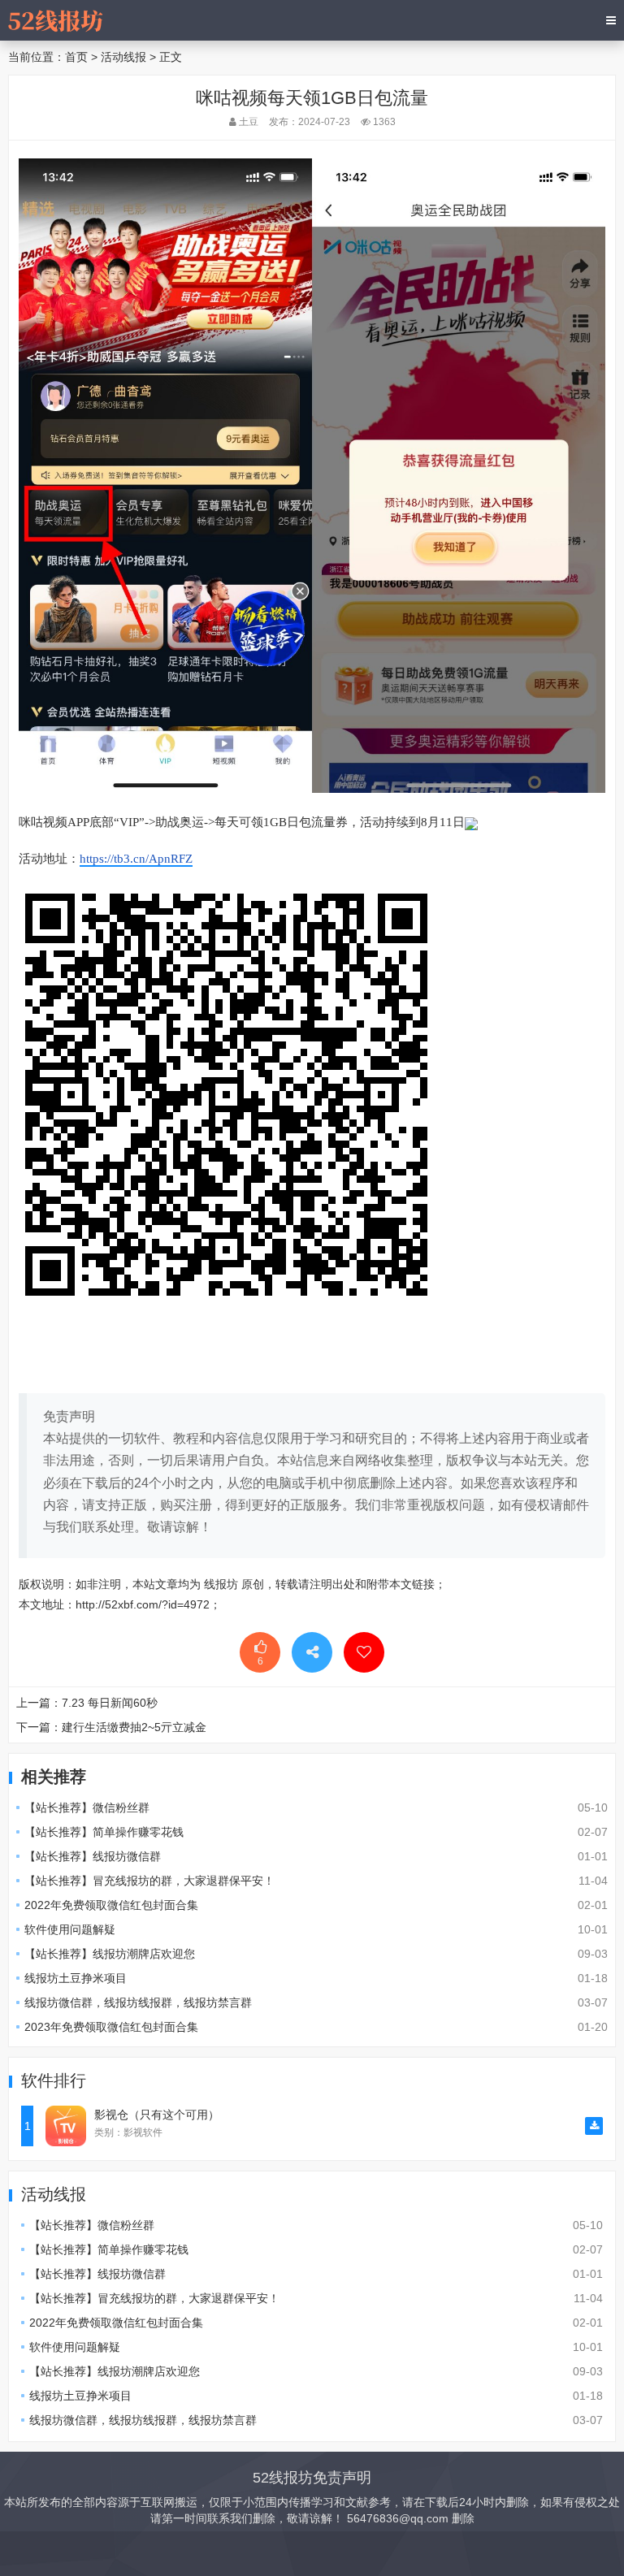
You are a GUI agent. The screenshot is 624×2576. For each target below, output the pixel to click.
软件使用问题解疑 (70, 1929)
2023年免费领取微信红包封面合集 (111, 2027)
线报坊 (221, 1584)
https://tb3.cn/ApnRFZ (136, 859)
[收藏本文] (364, 1652)
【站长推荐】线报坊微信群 (93, 1856)
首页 (76, 57)
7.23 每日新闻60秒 (110, 1703)
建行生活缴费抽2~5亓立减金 (134, 1727)
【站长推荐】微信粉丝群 (87, 1808)
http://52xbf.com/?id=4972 (143, 1604)
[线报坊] (55, 20)
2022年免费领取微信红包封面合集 (111, 1905)
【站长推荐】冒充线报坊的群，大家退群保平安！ (149, 1881)
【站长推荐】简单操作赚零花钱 (104, 1832)
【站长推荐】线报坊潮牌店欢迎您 (110, 1954)
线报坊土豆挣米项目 (76, 1978)
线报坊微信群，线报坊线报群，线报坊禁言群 (138, 2002)
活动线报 (123, 57)
